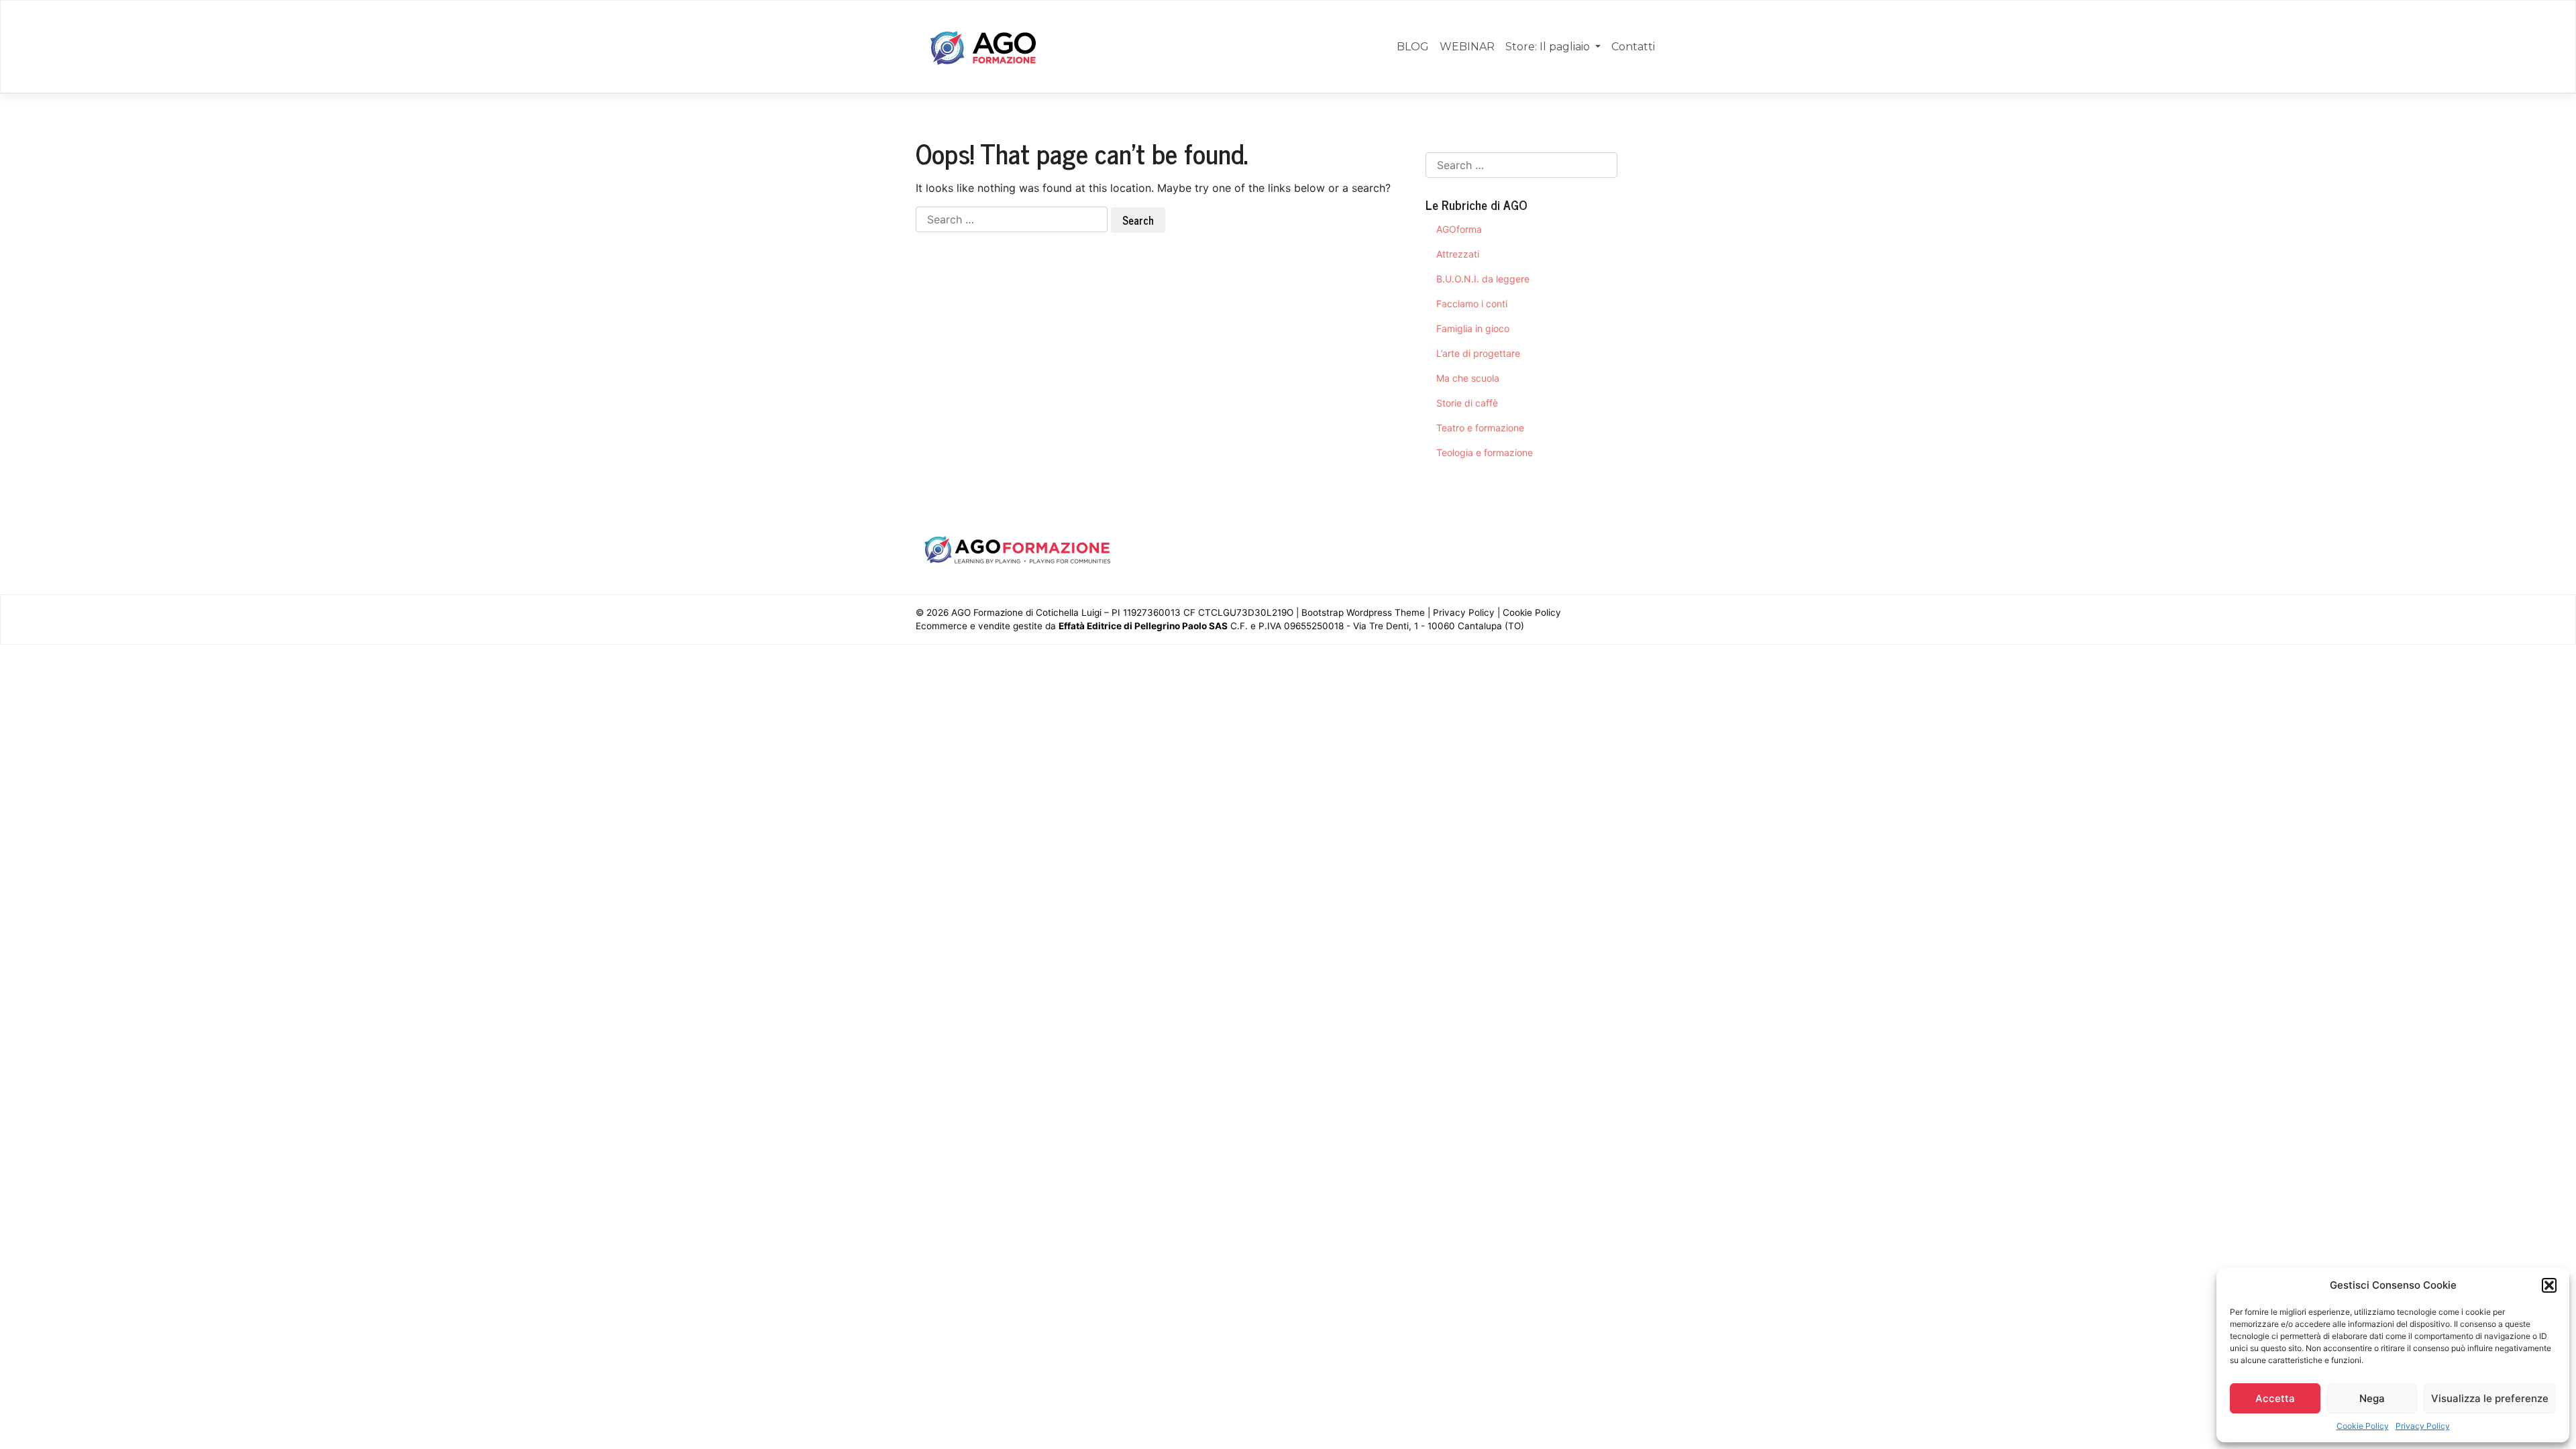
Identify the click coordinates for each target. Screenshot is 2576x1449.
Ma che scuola (1468, 378)
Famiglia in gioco (1473, 328)
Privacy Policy (2423, 1426)
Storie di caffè (1467, 403)
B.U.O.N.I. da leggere (1483, 279)
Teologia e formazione (1485, 452)
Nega (2372, 1398)
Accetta (2275, 1398)
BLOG (1413, 47)
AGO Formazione (987, 612)
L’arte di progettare (1478, 353)
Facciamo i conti (1472, 304)
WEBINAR (1467, 47)
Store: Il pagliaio (1549, 47)
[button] (2549, 1285)
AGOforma (1459, 229)
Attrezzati (1458, 254)
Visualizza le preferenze (2490, 1398)
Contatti (1633, 47)
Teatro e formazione (1480, 428)
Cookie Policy (2363, 1426)
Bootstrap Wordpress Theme (1363, 612)
